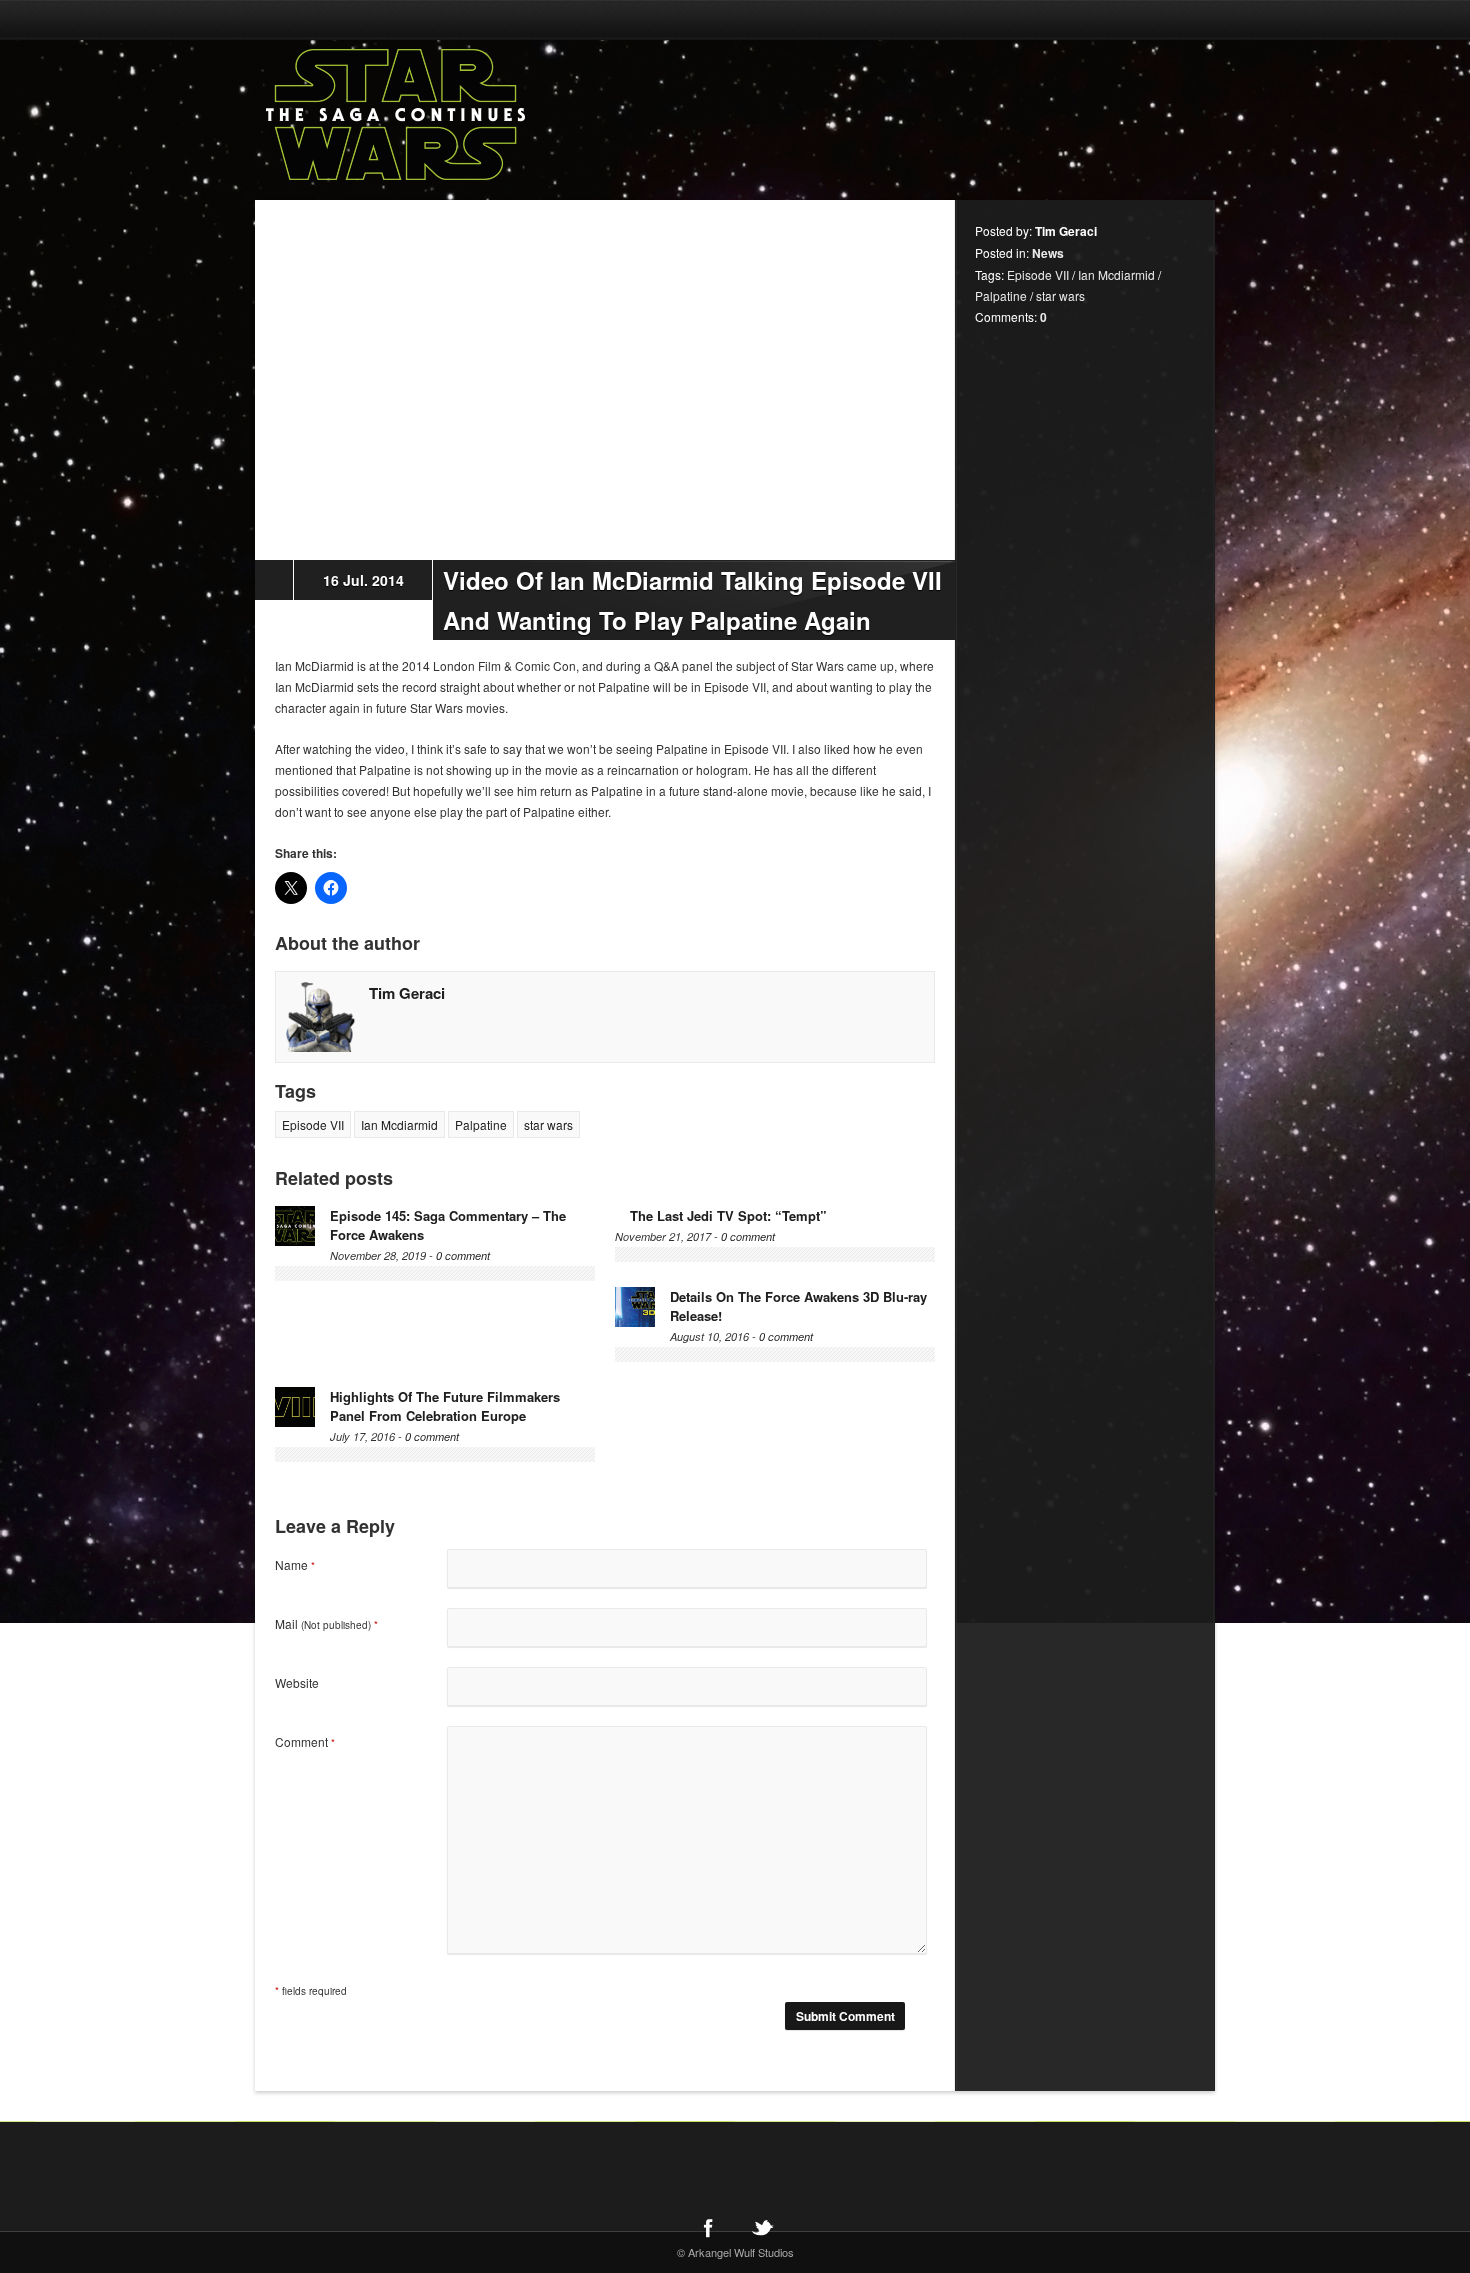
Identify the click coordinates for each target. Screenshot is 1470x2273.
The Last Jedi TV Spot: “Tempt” (728, 1215)
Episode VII (313, 1124)
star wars (548, 1124)
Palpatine (481, 1124)
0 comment (463, 1255)
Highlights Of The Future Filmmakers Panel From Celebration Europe (445, 1406)
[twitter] (762, 2227)
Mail (326, 1623)
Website (297, 1682)
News (1048, 253)
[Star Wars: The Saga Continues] (500, 115)
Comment (305, 1741)
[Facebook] (708, 2227)
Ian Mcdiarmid (399, 1124)
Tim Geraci (407, 993)
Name (295, 1564)
